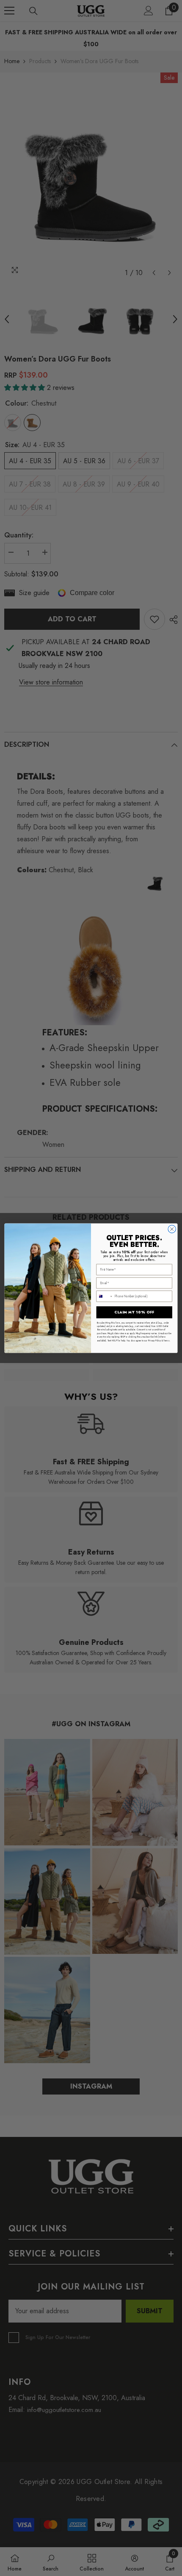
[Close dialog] (172, 1229)
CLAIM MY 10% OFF (134, 1312)
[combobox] (105, 1296)
